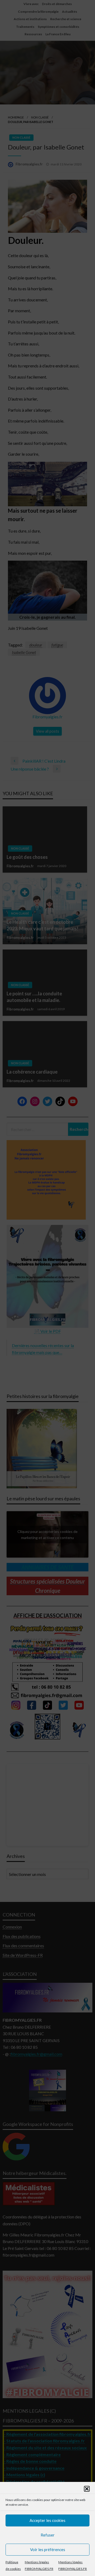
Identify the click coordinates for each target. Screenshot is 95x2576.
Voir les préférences (48, 2549)
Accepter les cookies (47, 2520)
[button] (87, 2489)
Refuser (48, 2535)
